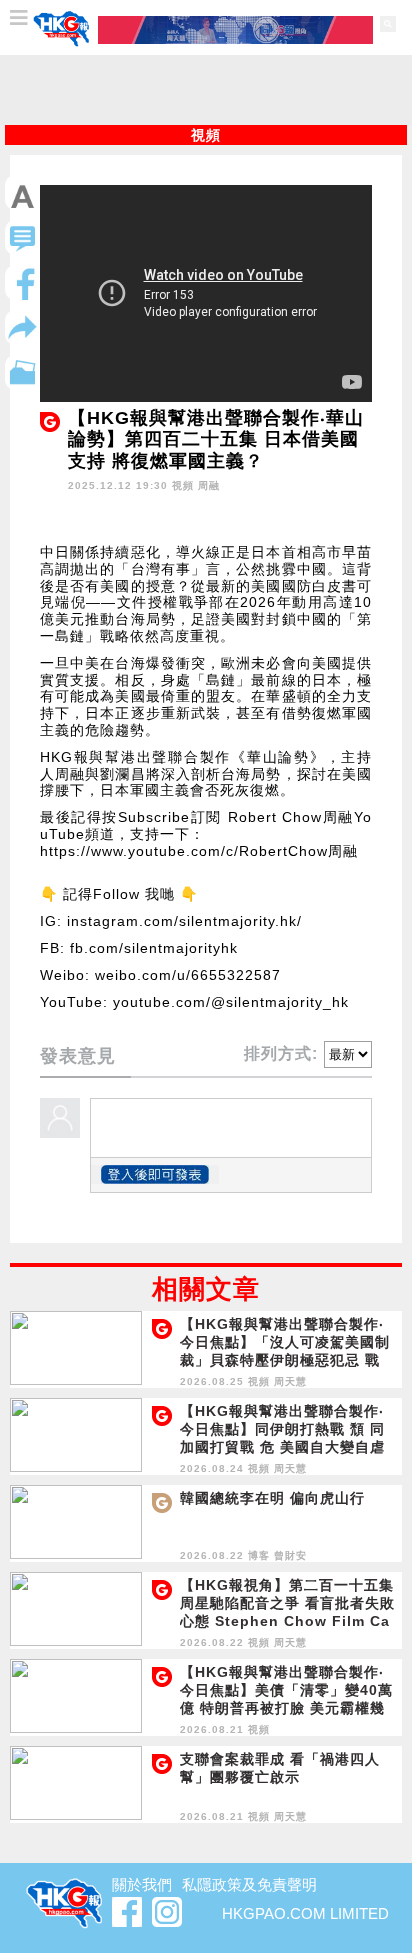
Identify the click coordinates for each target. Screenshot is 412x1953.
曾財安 (290, 1555)
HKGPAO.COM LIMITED (305, 1913)
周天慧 (290, 1381)
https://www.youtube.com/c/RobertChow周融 (199, 851)
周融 (209, 485)
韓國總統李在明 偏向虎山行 (272, 1498)
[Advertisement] (206, 90)
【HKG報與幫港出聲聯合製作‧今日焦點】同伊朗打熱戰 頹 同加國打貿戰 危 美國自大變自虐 (282, 1429)
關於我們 (142, 1884)
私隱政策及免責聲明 (249, 1884)
